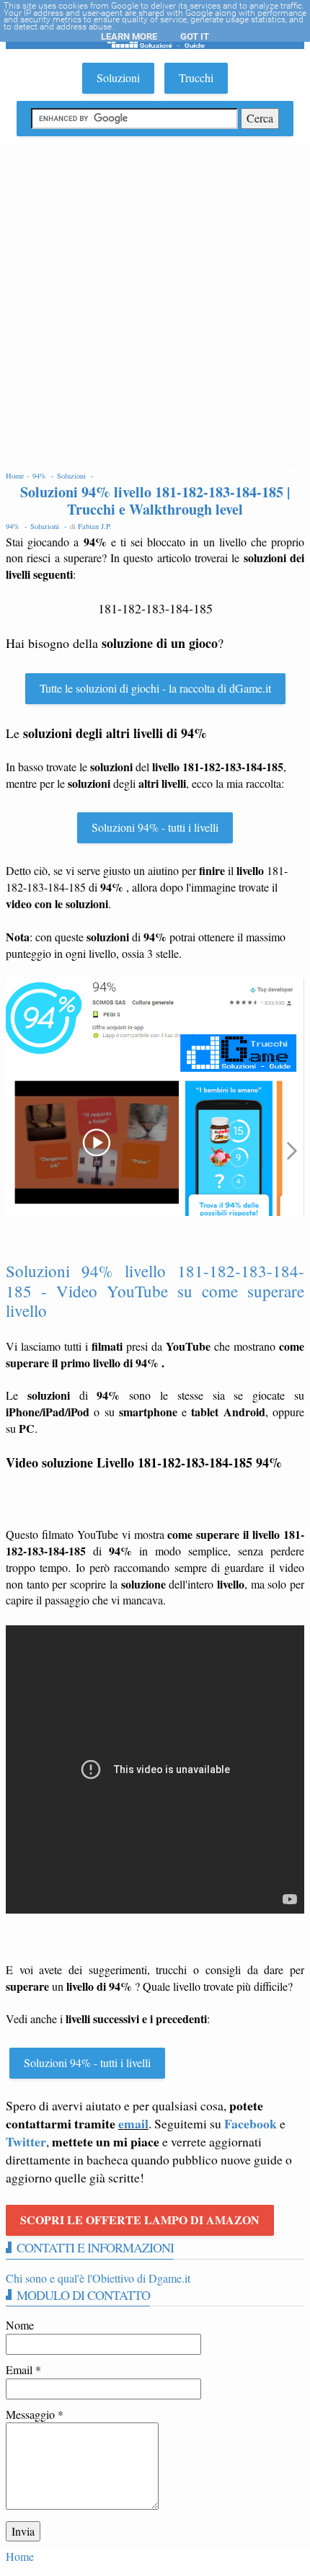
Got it (195, 36)
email (133, 2123)
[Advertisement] (155, 306)
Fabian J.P (94, 526)
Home (20, 2556)
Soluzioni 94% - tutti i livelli (155, 827)
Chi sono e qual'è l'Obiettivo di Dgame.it (98, 2278)
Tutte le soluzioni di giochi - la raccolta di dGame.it (155, 688)
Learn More (129, 36)
